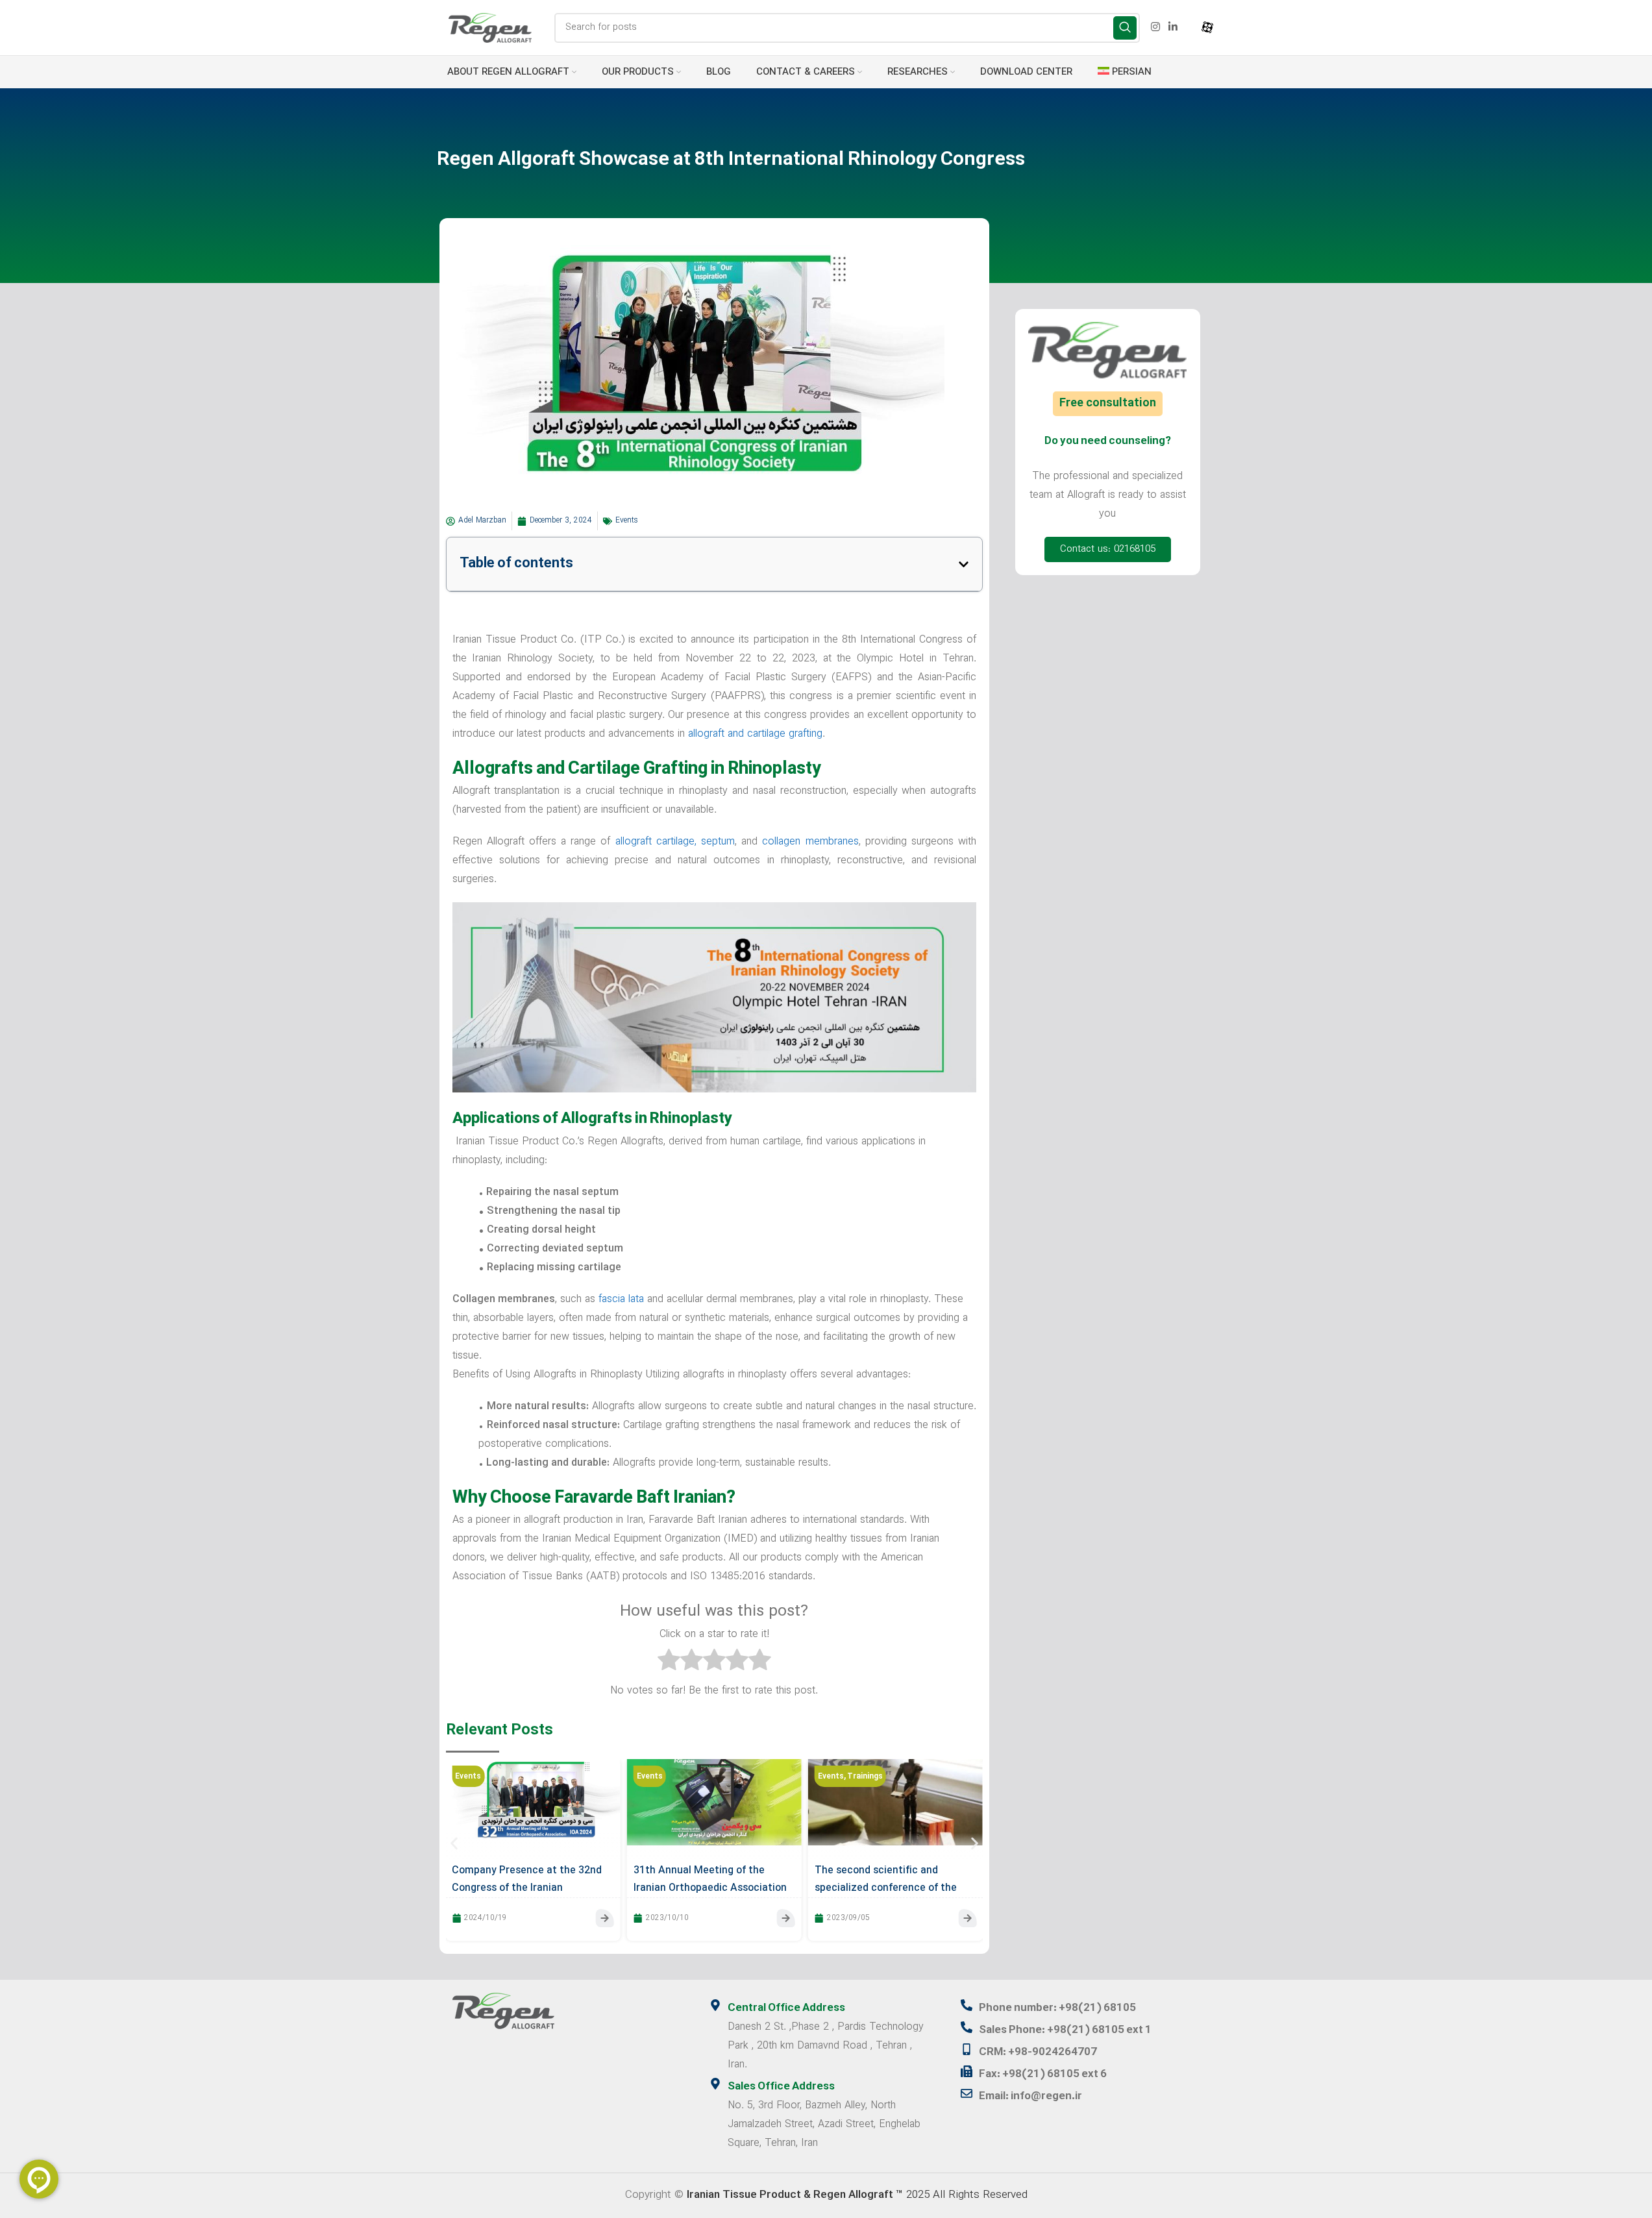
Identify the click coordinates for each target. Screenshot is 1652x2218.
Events (627, 521)
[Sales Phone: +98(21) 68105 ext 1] (967, 2027)
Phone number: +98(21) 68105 (1057, 2008)
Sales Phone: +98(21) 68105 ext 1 (1065, 2030)
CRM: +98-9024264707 (1038, 2052)
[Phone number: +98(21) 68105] (967, 2005)
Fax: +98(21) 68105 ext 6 (1043, 2075)
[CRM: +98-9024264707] (967, 2049)
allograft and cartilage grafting (755, 734)
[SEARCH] (1125, 28)
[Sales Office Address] (715, 2084)
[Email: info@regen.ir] (967, 2093)
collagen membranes (810, 842)
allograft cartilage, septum (675, 842)
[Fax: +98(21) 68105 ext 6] (967, 2071)
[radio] (669, 1663)
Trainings (865, 1777)
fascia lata (621, 1300)
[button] (964, 564)
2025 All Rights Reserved (857, 2195)
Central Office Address (786, 2008)
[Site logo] (490, 27)
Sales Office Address (781, 2087)
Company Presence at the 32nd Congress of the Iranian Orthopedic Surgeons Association (532, 1888)
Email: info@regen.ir (1030, 2097)
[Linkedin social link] (1173, 27)
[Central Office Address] (715, 2005)
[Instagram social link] (1155, 27)
